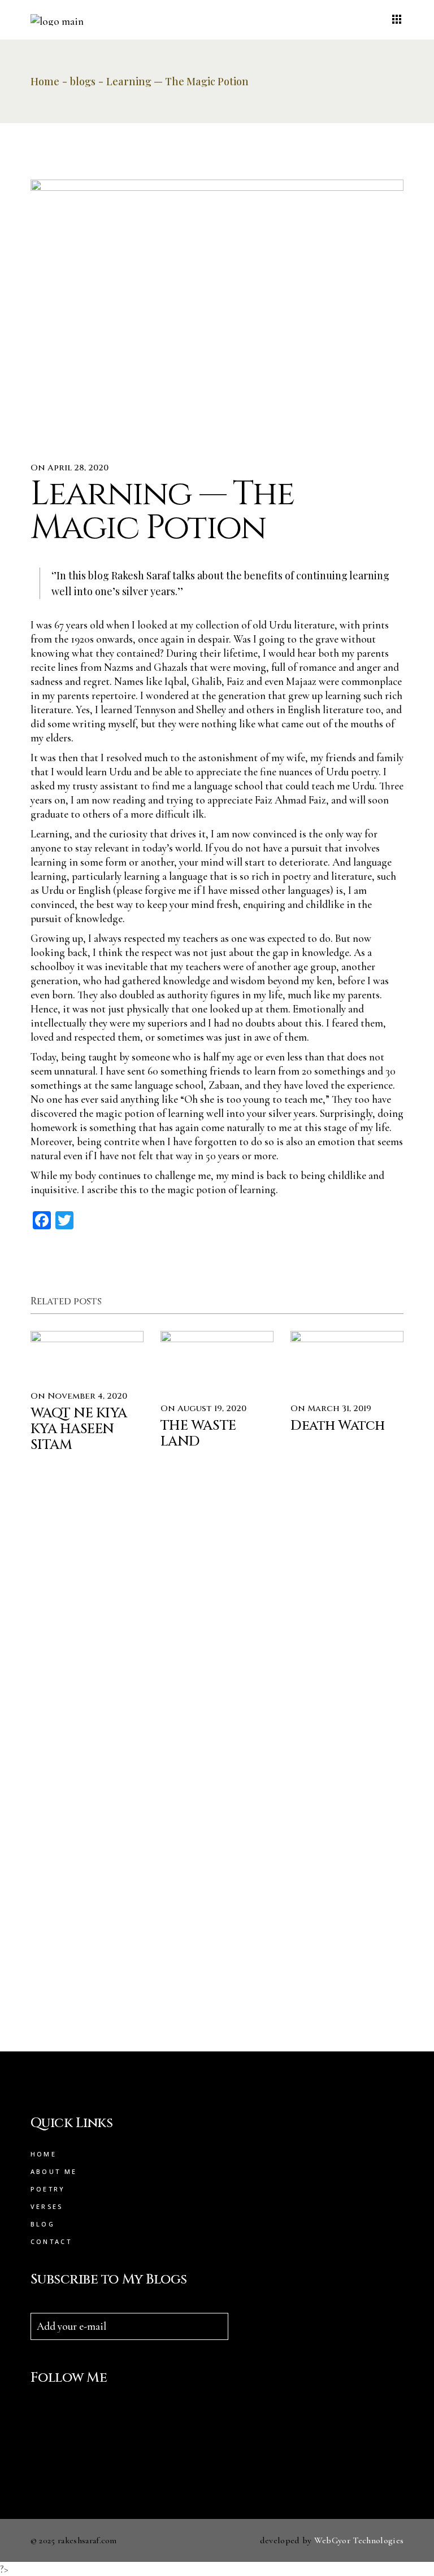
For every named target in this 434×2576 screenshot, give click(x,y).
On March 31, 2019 (331, 1409)
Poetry (48, 2189)
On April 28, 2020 (70, 468)
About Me (54, 2171)
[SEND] (220, 2326)
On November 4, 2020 (79, 1396)
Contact (51, 2241)
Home (44, 2154)
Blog (43, 2224)
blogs (83, 81)
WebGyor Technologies (359, 2540)
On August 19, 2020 (203, 1409)
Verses (47, 2206)
